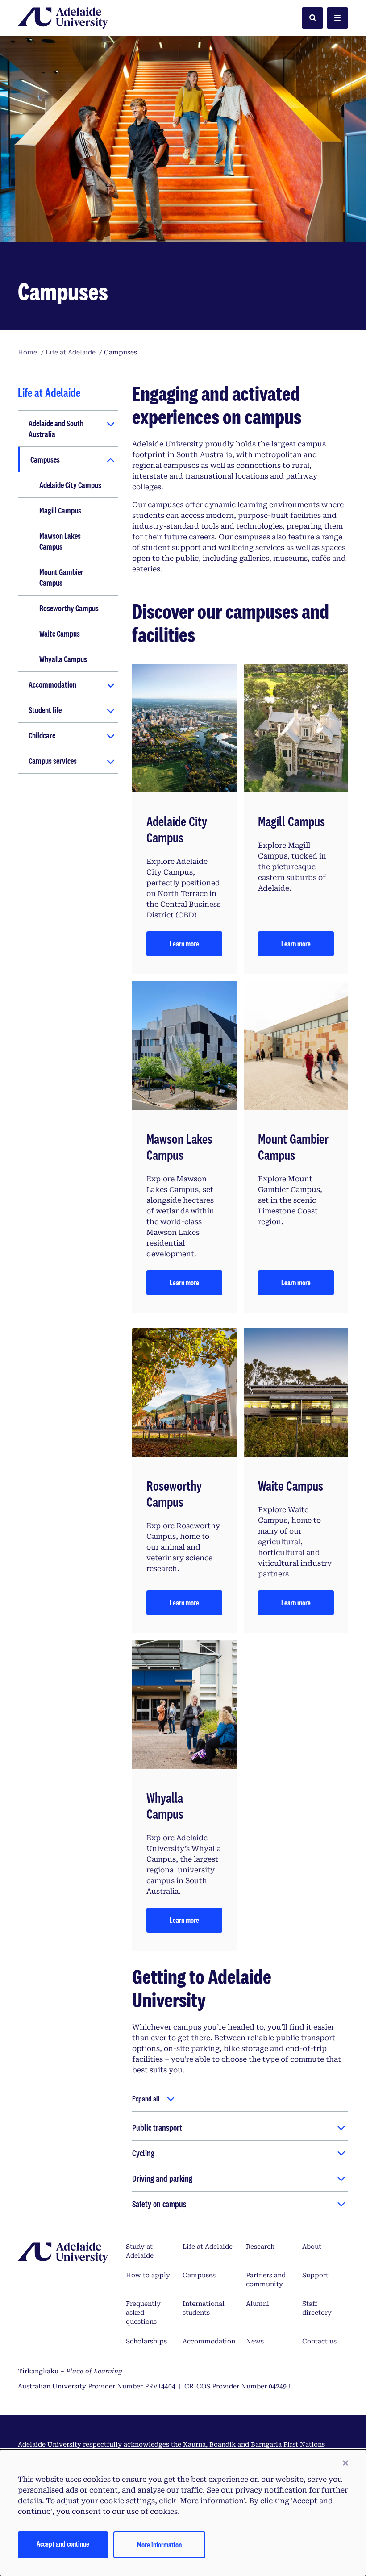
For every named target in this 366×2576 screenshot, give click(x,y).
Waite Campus (60, 634)
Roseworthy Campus (69, 608)
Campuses (45, 459)
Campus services (53, 761)
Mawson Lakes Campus (60, 541)
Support (315, 2275)
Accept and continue (63, 2544)
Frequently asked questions (143, 2313)
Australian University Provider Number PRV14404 (97, 2386)
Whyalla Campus (63, 659)
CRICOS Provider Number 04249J (237, 2386)
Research (260, 2247)
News (255, 2341)
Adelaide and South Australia (56, 429)
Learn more (184, 944)
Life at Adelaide (208, 2247)
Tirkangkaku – (70, 2371)
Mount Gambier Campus (61, 577)
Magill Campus (60, 510)
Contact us (319, 2341)
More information (159, 2545)
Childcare (42, 735)
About (312, 2247)
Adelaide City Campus (70, 485)
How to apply (148, 2275)
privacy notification (271, 2490)
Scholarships (146, 2341)
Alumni (258, 2304)
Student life (45, 710)
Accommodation (52, 684)
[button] (345, 2463)
